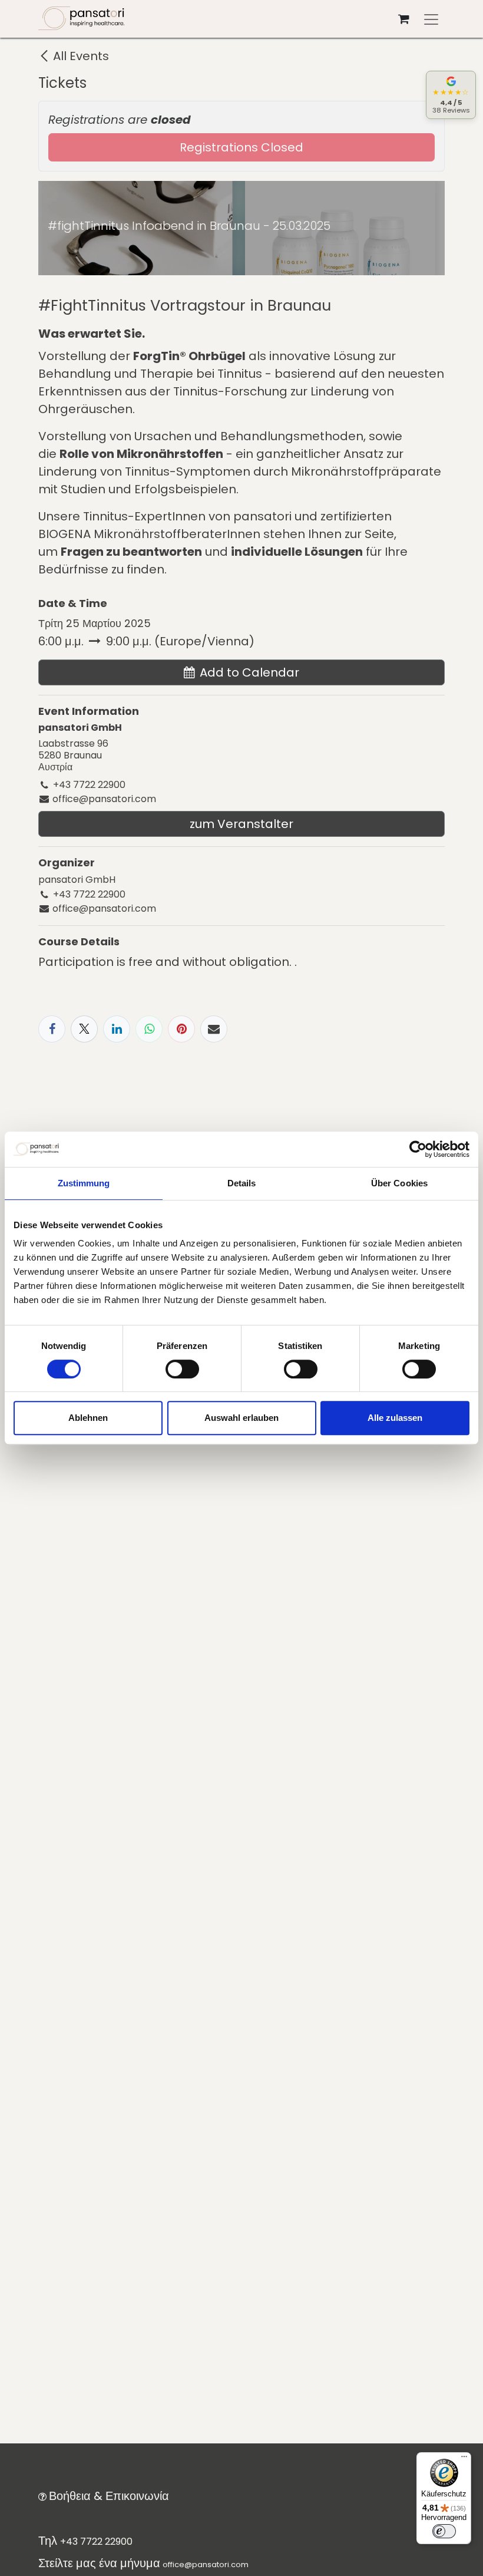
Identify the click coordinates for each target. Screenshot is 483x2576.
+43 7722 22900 (96, 2542)
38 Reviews (451, 110)
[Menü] (464, 2459)
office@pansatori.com (206, 2565)
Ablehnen (88, 1418)
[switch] (182, 1369)
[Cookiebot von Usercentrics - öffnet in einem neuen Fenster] (418, 1149)
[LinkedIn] (117, 1029)
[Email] (214, 1029)
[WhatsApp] (149, 1029)
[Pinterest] (181, 1029)
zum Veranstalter (241, 824)
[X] (84, 1029)
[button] (241, 672)
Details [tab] (242, 1183)
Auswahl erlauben (241, 1418)
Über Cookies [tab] (399, 1183)
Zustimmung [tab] (84, 1183)
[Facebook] (52, 1029)
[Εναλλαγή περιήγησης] (431, 19)
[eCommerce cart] (403, 19)
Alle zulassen (395, 1418)
